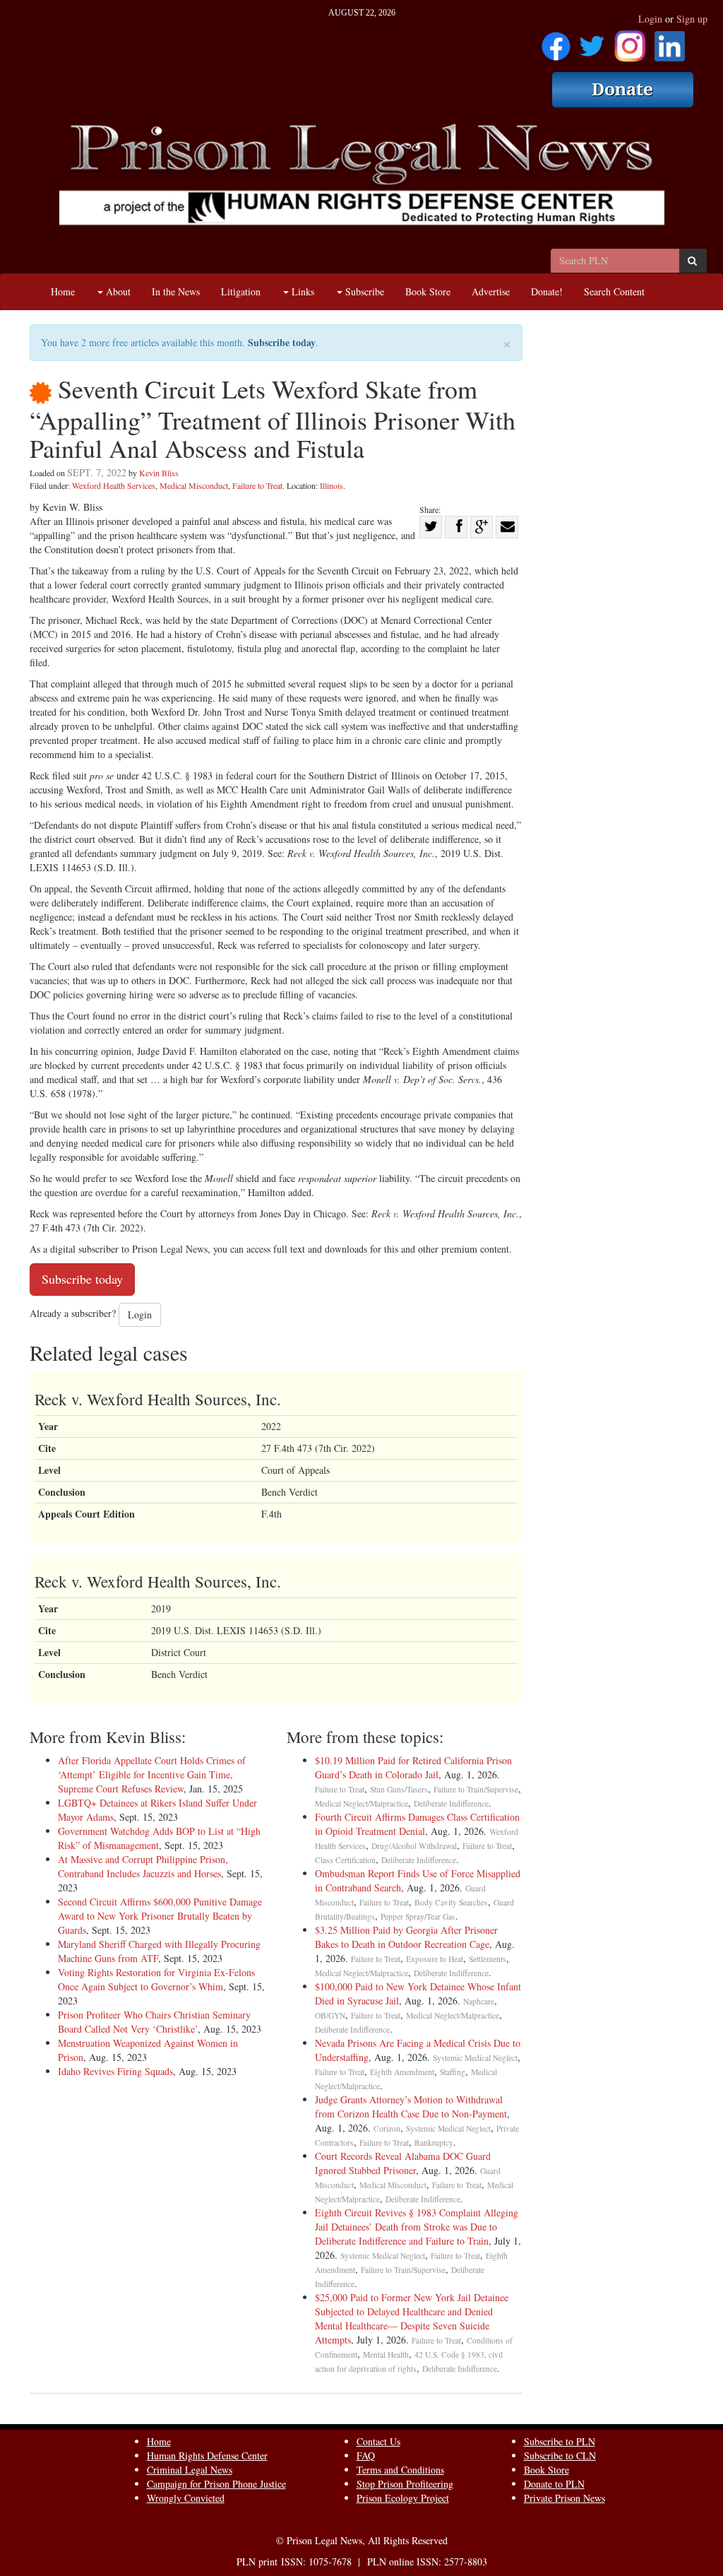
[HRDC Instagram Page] (630, 41)
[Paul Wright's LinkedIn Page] (670, 41)
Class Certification (345, 1860)
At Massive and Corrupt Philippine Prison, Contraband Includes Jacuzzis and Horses (143, 1866)
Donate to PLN (554, 2484)
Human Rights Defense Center (207, 2456)
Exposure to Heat (435, 1959)
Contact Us (378, 2441)
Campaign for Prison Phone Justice (216, 2484)
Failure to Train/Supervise (476, 1789)
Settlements (488, 1959)
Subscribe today (282, 342)
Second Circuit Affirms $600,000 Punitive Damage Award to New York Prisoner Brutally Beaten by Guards (160, 1916)
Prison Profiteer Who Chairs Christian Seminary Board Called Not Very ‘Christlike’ (154, 2022)
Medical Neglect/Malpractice (361, 1803)
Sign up (692, 19)
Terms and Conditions (400, 2470)
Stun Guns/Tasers (399, 1789)
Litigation (241, 291)
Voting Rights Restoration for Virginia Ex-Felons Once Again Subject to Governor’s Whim (156, 1979)
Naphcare (479, 2001)
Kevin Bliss (159, 473)
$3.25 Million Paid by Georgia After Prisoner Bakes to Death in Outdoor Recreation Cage (406, 1937)
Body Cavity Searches (451, 1902)
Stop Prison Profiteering (405, 2484)
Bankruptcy (434, 2143)
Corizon (387, 2128)
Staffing (453, 2072)
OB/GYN (330, 2015)
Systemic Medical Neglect (475, 2058)
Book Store (428, 291)
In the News (176, 291)
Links (301, 291)
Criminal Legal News (190, 2470)
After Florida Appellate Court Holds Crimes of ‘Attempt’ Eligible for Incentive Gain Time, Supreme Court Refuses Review (152, 1774)
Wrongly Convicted (186, 2498)
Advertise (491, 291)
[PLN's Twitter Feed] (592, 41)
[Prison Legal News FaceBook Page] (556, 41)
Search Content (614, 291)
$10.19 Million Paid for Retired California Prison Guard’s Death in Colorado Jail (413, 1767)
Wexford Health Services (114, 485)
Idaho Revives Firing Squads (115, 2071)
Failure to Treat (257, 485)
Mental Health (386, 2355)
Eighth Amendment (402, 2072)
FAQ (366, 2456)
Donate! (547, 291)
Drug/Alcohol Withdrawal (414, 1846)
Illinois (331, 485)
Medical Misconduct (194, 485)
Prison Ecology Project (403, 2498)
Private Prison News (564, 2498)
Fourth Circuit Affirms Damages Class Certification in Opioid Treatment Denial (417, 1824)
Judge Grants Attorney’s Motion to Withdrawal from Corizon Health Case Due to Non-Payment (411, 2107)
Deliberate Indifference (451, 1803)
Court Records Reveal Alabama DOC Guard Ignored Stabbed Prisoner (403, 2163)
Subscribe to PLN (560, 2441)
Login (650, 19)
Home (63, 291)
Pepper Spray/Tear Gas (418, 1916)
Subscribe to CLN (560, 2456)
